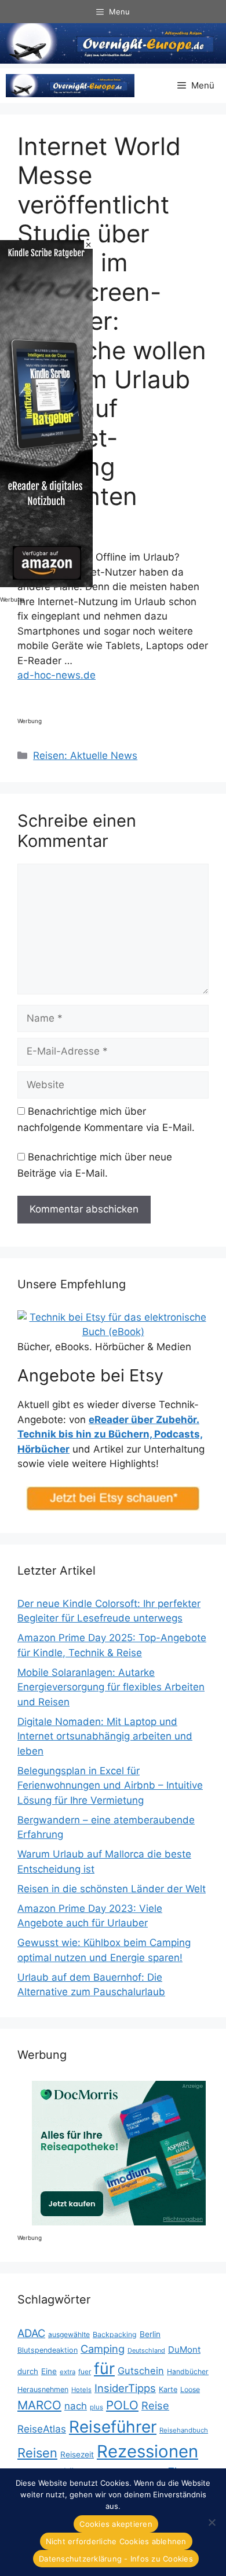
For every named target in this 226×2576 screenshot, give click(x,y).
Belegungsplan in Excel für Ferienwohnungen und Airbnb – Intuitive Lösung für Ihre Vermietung (110, 1785)
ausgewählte (69, 2334)
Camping (103, 2349)
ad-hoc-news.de (57, 675)
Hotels (81, 2390)
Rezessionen (147, 2451)
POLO (122, 2405)
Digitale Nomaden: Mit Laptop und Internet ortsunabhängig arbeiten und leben (105, 1736)
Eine (49, 2371)
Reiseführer (113, 2427)
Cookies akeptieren (116, 2524)
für (104, 2369)
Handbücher (188, 2372)
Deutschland (146, 2350)
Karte (168, 2389)
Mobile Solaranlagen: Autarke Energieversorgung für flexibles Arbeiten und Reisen (111, 1687)
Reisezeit (77, 2455)
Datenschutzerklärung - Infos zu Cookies (116, 2559)
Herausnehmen (43, 2389)
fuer (85, 2372)
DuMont (184, 2350)
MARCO (39, 2405)
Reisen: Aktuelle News (85, 756)
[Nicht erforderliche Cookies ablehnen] (212, 2522)
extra (68, 2372)
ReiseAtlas (42, 2429)
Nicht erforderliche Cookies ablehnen (116, 2541)
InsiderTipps (125, 2388)
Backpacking (115, 2334)
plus (96, 2407)
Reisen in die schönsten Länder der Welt (112, 1889)
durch (28, 2371)
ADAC (31, 2333)
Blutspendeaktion (48, 2350)
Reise (155, 2405)
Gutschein (141, 2371)
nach (76, 2406)
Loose (190, 2389)
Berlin (150, 2334)
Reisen (37, 2453)
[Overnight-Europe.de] (70, 86)
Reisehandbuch (184, 2430)
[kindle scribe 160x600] (46, 584)
